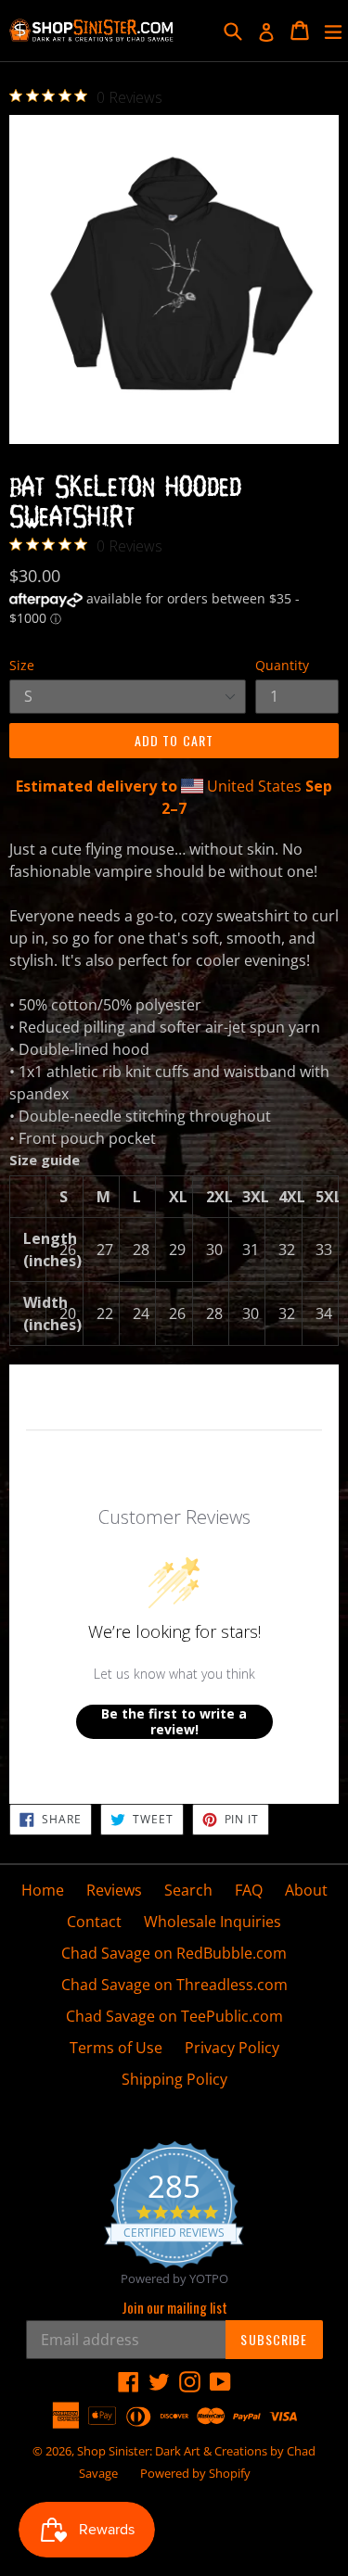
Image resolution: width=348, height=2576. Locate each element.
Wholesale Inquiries (213, 1922)
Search (188, 1890)
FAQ (249, 1890)
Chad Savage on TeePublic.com (174, 2016)
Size (22, 665)
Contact (94, 1922)
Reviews (114, 1890)
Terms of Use (116, 2048)
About (306, 1890)
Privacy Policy (232, 2048)
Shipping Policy (174, 2079)
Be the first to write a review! (174, 1722)
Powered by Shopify (195, 2473)
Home (43, 1890)
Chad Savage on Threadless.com (174, 1985)
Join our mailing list (174, 2307)
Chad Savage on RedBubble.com (174, 1953)
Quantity (282, 665)
